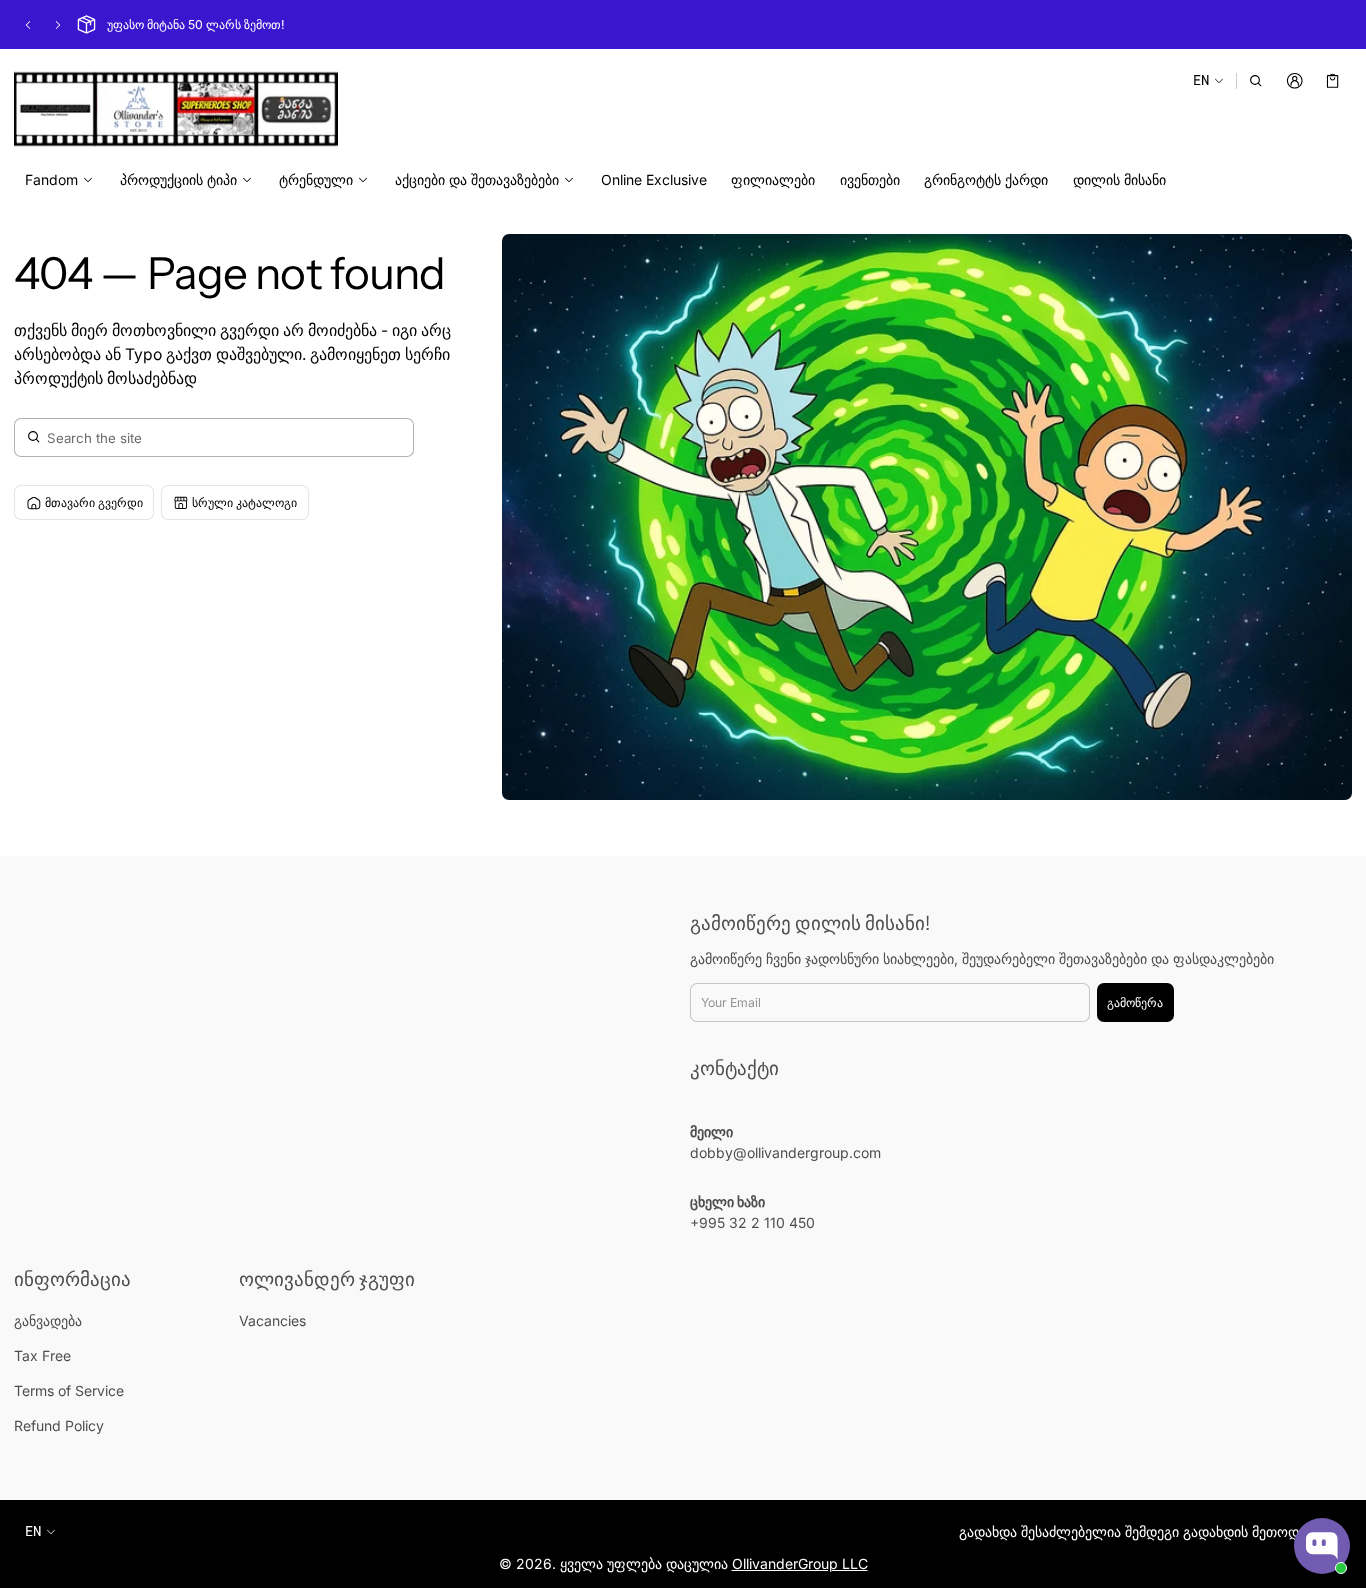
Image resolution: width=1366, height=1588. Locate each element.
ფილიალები (773, 179)
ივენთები (870, 179)
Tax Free (42, 1355)
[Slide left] (28, 25)
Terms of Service (69, 1390)
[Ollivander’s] (176, 109)
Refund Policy (59, 1425)
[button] (1256, 80)
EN (1201, 79)
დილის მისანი (1119, 179)
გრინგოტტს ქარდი (986, 179)
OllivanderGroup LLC (800, 1563)
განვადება (48, 1320)
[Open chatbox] (1322, 1546)
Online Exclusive (654, 179)
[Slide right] (58, 25)
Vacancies (272, 1320)
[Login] (1294, 80)
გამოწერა (1135, 1002)
